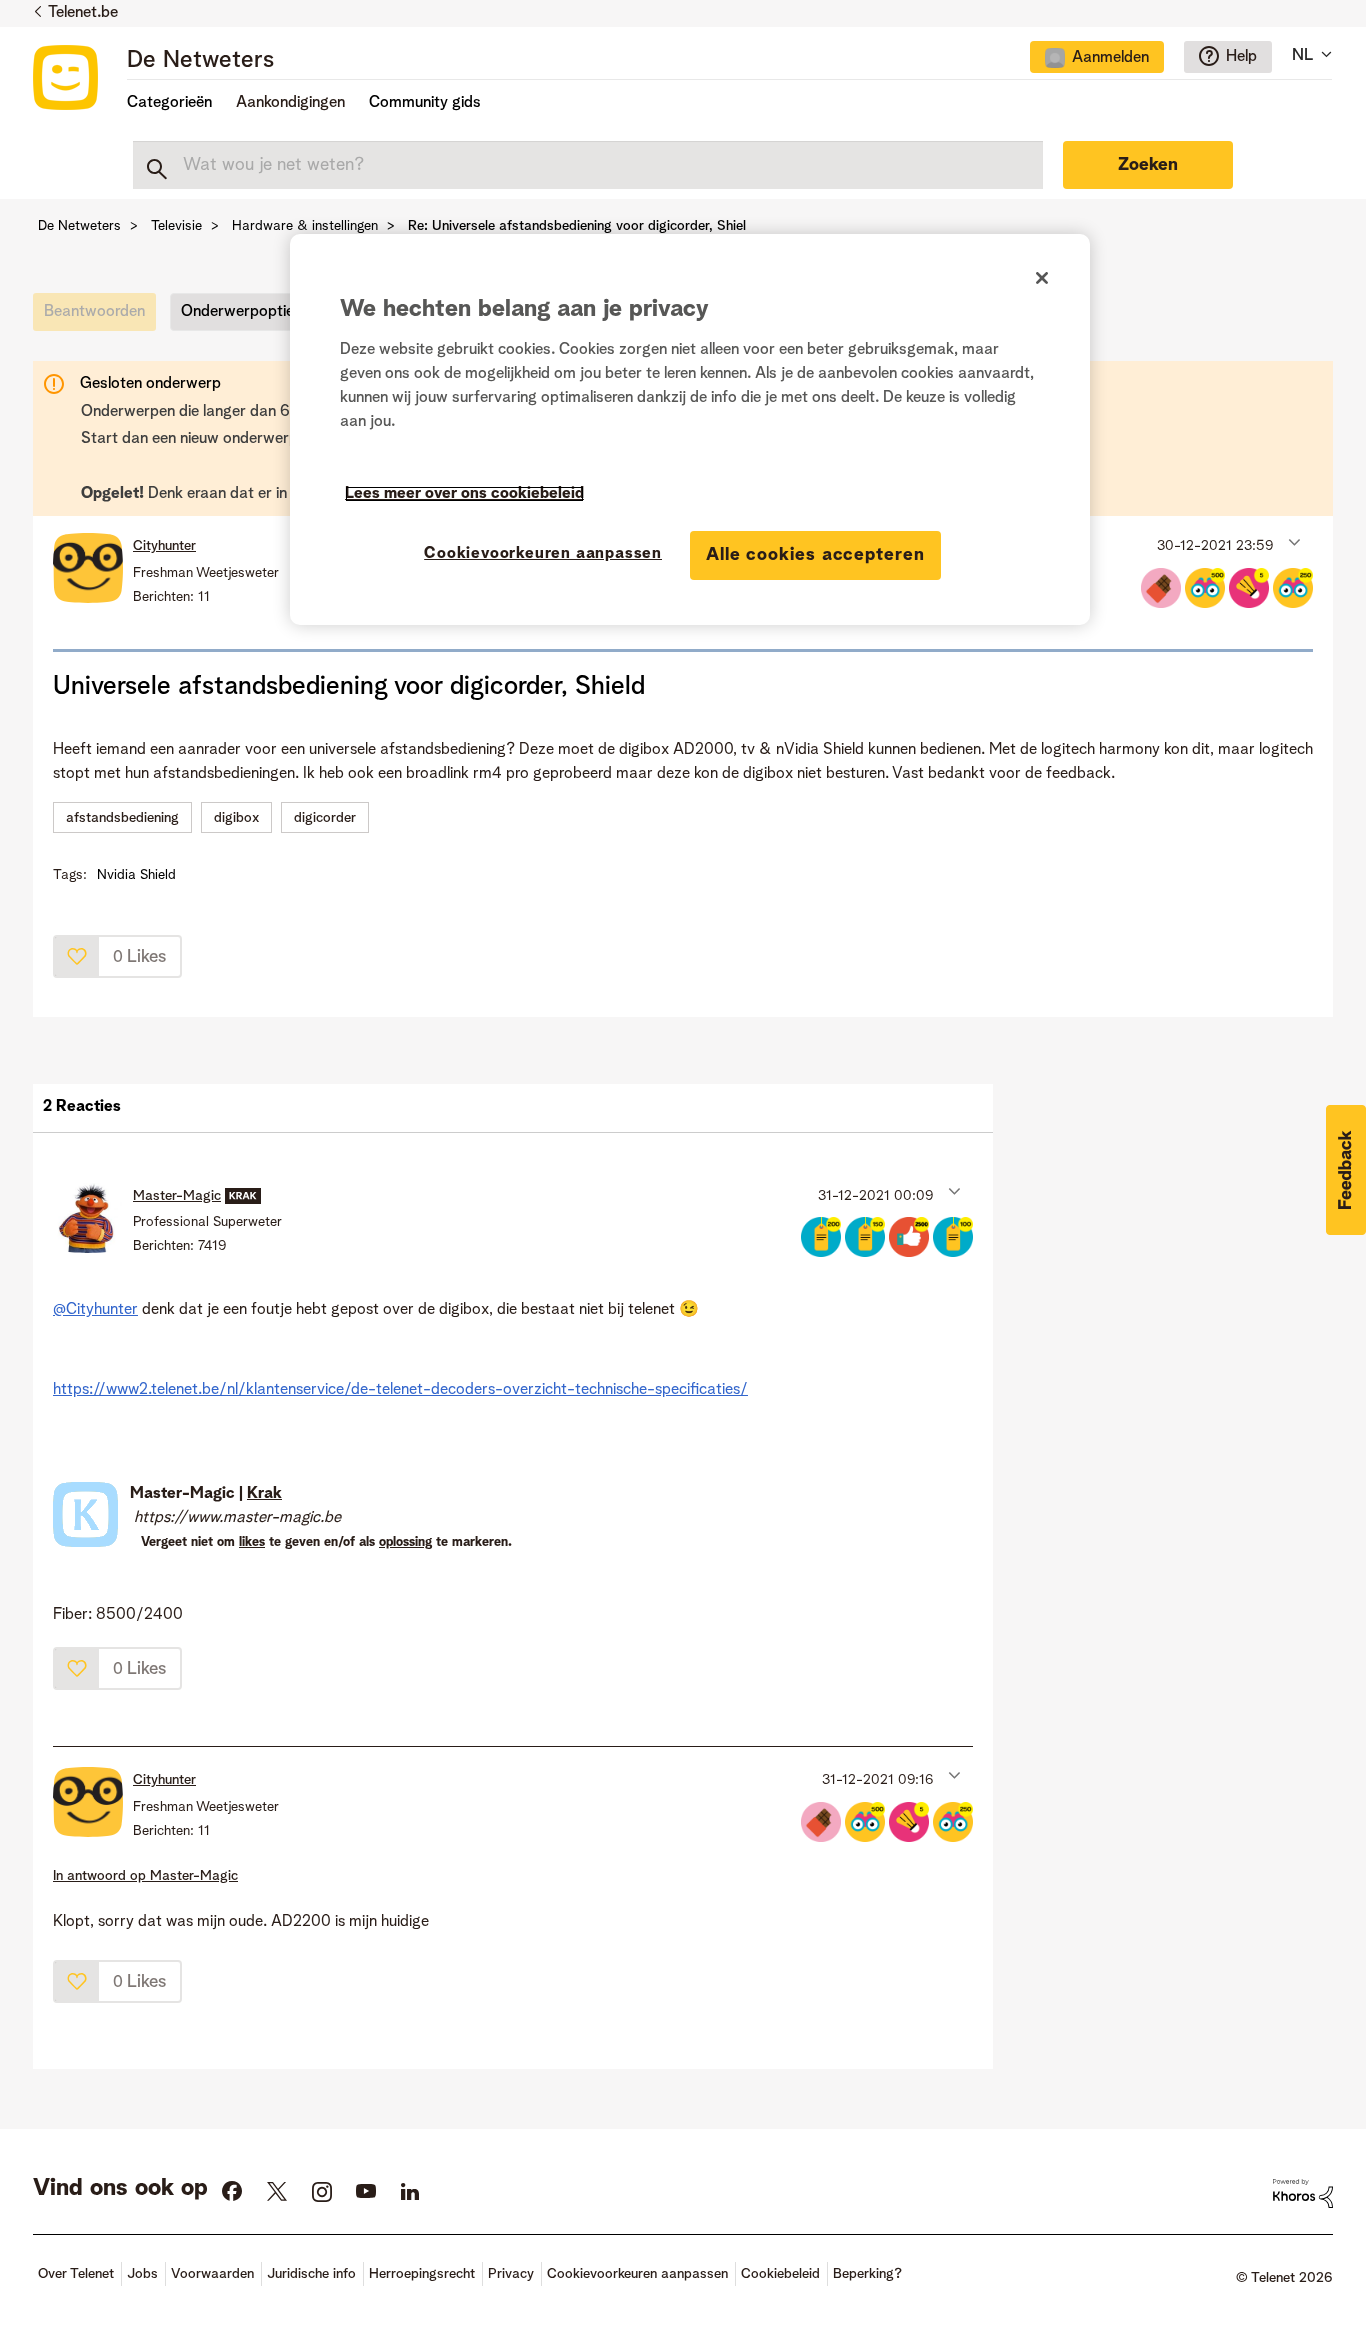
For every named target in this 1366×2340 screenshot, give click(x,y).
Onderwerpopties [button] (241, 312)
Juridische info (311, 2274)
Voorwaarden (212, 2274)
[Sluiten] (1042, 278)
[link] (99, 317)
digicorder (325, 818)
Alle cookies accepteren (815, 555)
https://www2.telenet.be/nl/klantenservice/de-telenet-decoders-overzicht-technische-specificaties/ (400, 1390)
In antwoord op (145, 1876)
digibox (236, 818)
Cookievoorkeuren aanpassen (543, 554)
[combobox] (588, 165)
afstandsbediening (122, 818)
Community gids (425, 103)
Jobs (142, 2274)
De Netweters (200, 61)
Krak (264, 1494)
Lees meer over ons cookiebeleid (464, 494)
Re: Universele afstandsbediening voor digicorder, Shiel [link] (577, 226)
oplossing (405, 1542)
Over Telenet (76, 2274)
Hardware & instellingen (305, 226)
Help (1241, 57)
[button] (1292, 541)
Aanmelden (1110, 58)
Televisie (176, 226)
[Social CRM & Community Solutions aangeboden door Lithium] (1303, 2193)
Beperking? (867, 2274)
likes (252, 1542)
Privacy (511, 2274)
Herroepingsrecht (422, 2274)
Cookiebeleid (780, 2274)
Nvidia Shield (136, 875)
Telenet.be (83, 13)
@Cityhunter (95, 1310)
